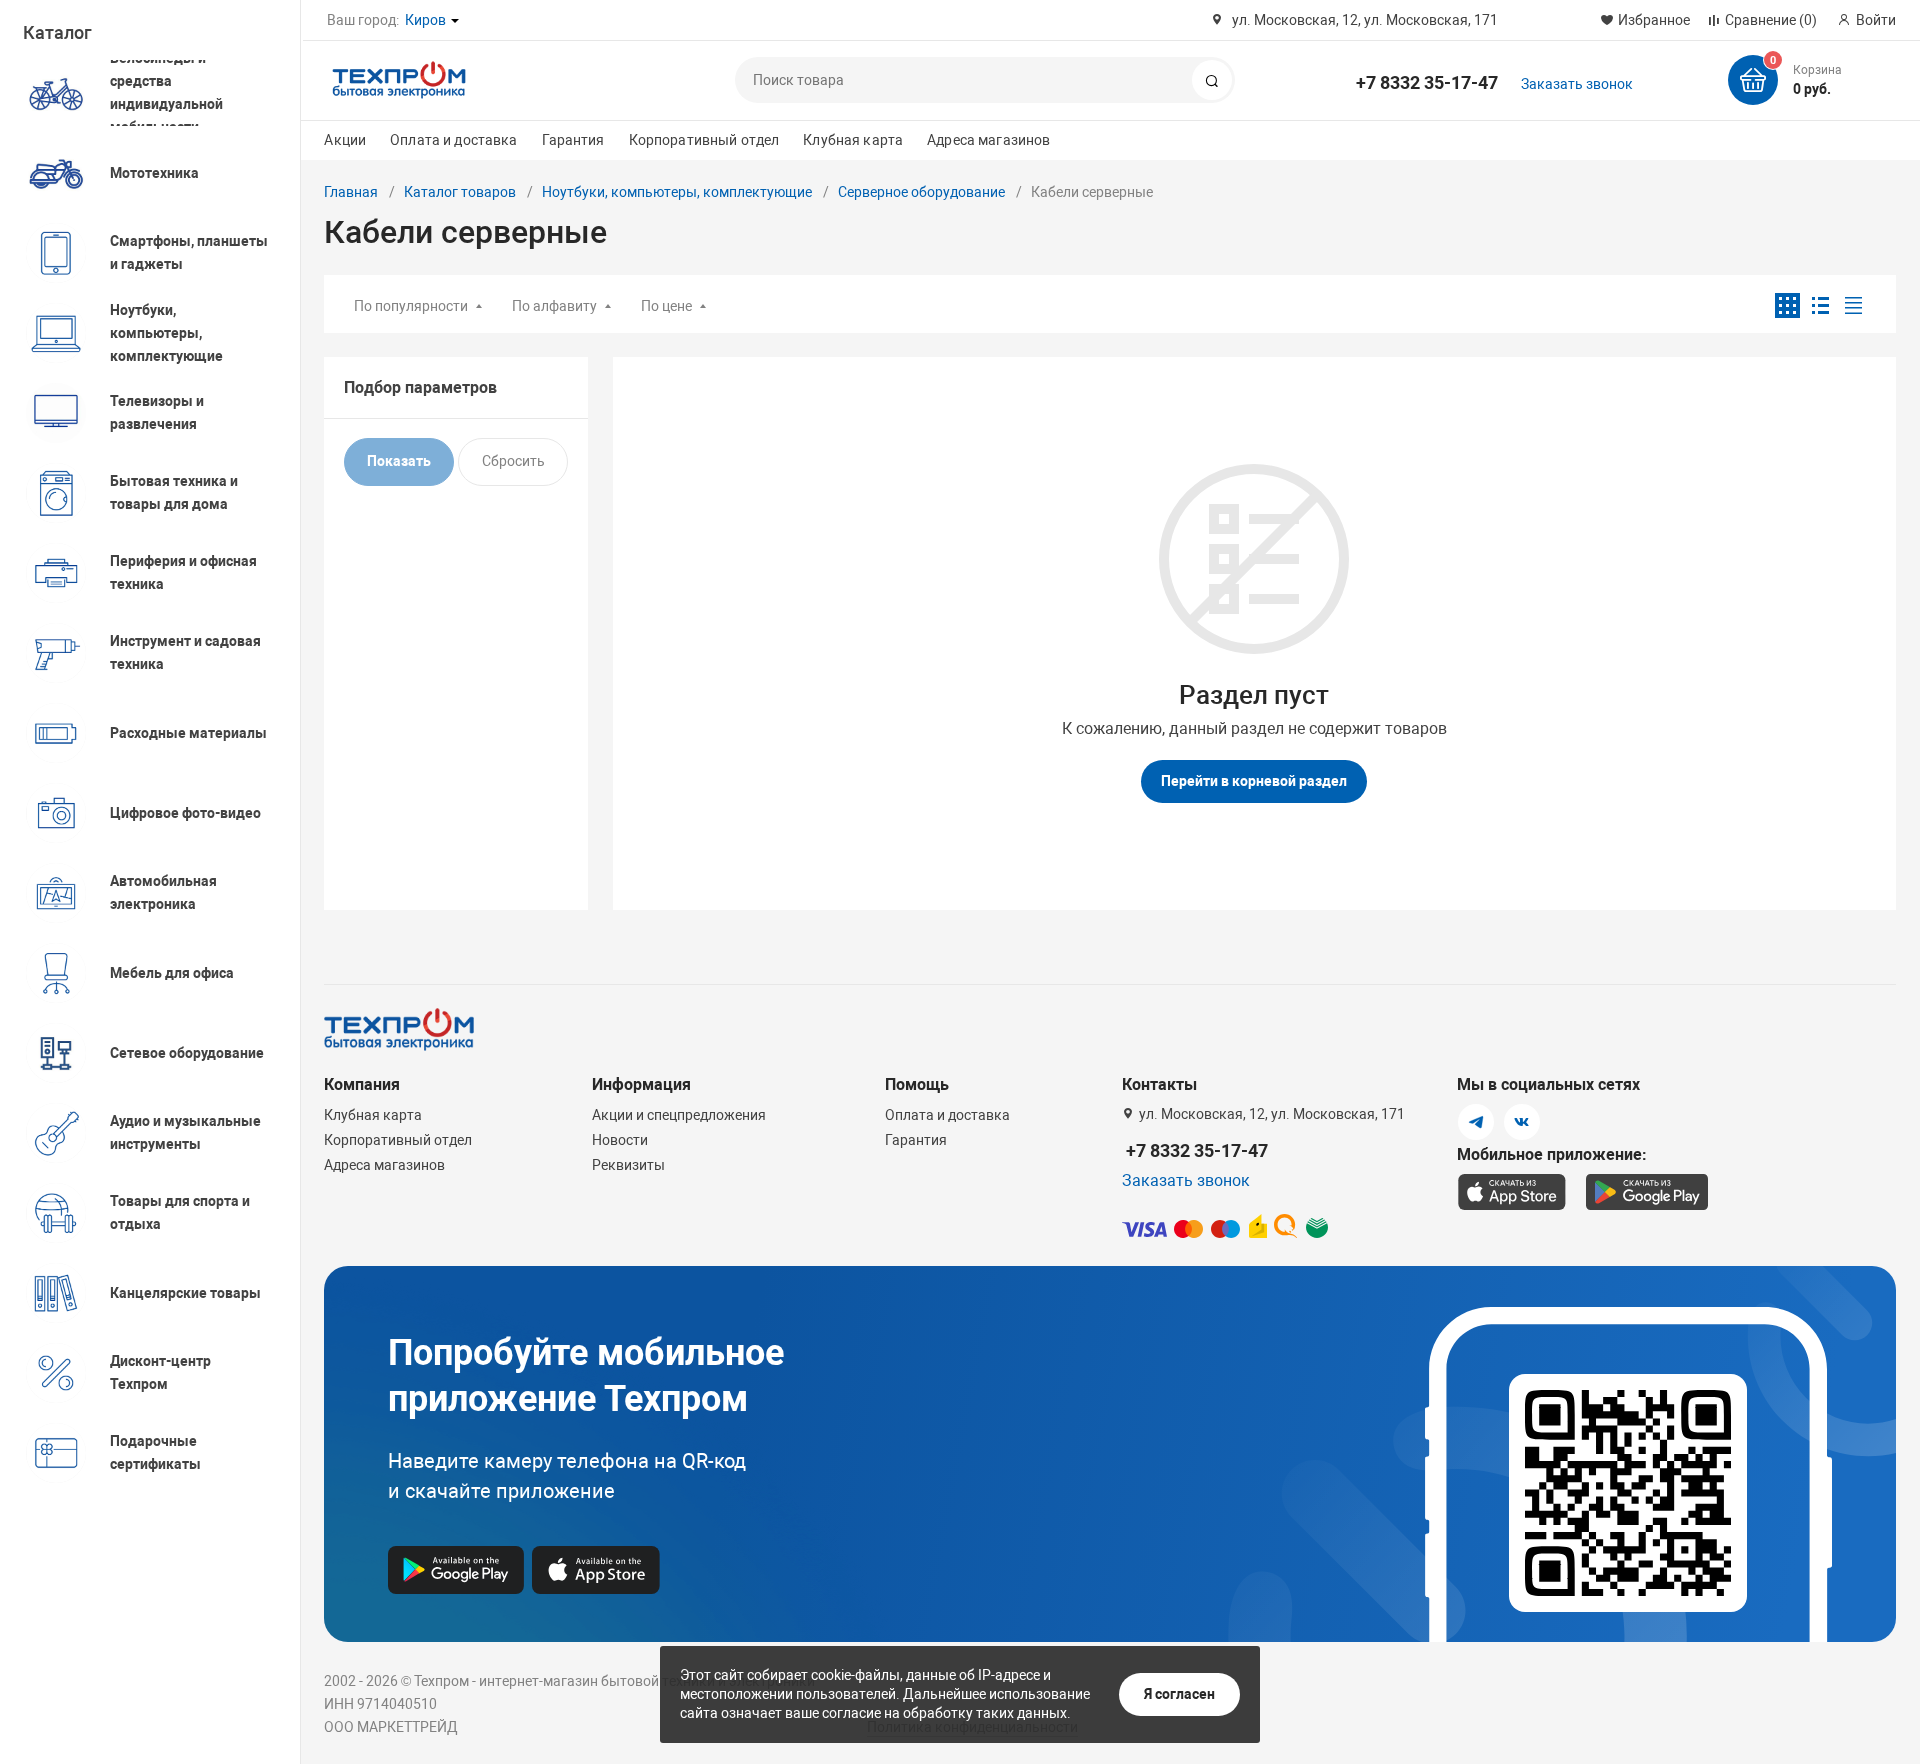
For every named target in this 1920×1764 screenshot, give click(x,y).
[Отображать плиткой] (1787, 305)
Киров (425, 20)
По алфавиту (554, 306)
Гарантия (573, 140)
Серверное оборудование (921, 192)
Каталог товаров (460, 192)
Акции (345, 140)
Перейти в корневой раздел (1254, 781)
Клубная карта (853, 140)
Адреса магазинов (988, 140)
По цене (666, 306)
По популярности (411, 306)
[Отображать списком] (1820, 305)
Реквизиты (628, 1165)
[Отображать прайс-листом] (1853, 305)
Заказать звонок (1577, 84)
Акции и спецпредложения (679, 1115)
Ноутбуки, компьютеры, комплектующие (677, 192)
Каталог (57, 32)
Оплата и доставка (453, 140)
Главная (351, 192)
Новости (620, 1140)
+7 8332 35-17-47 (1427, 82)
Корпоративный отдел (704, 140)
